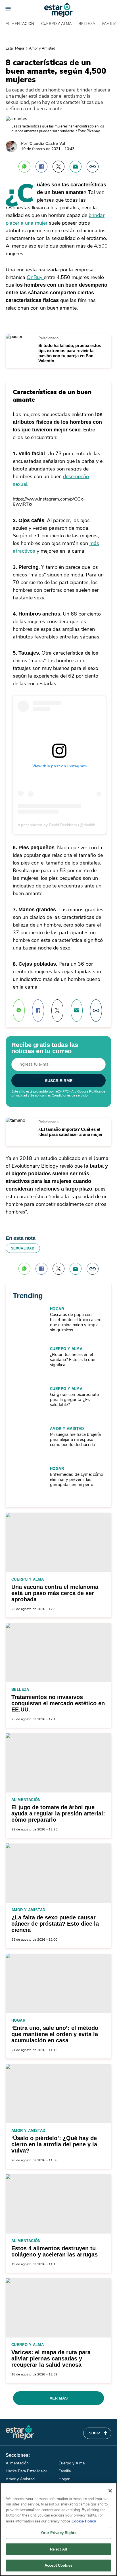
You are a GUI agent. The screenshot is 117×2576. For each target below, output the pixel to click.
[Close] (110, 2491)
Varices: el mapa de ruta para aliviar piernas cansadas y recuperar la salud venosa (51, 2358)
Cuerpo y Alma (57, 24)
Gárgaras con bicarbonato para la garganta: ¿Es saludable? (74, 1400)
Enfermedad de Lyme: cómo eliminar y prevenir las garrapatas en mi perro (77, 1479)
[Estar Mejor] (58, 10)
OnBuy (35, 277)
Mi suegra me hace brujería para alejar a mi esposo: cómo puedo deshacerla (75, 1440)
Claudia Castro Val (47, 143)
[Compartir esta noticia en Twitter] (58, 167)
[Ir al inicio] (20, 2432)
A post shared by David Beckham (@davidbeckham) (64, 825)
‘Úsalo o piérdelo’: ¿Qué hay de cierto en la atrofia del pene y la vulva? (54, 2144)
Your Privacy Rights (58, 2533)
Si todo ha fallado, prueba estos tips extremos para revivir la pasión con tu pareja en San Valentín (70, 353)
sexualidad (23, 1248)
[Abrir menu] (8, 9)
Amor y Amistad (42, 48)
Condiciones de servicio (70, 1095)
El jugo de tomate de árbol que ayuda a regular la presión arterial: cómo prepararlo (58, 1813)
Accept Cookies (58, 2565)
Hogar (57, 1309)
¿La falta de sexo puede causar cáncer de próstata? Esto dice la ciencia (55, 1924)
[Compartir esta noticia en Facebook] (41, 167)
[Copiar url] (93, 167)
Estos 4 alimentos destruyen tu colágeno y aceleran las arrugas (55, 2251)
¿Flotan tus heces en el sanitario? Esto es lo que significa (73, 1360)
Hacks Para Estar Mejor (26, 2471)
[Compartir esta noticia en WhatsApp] (24, 167)
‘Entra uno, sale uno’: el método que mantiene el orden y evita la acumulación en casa (55, 2034)
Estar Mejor (15, 48)
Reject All (58, 2549)
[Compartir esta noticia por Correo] (76, 167)
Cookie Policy (84, 2521)
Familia (65, 2471)
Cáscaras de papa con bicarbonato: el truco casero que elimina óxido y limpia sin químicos (76, 1322)
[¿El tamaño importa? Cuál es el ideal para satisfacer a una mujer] (15, 1120)
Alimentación (20, 24)
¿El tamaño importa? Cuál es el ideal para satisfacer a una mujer (70, 1132)
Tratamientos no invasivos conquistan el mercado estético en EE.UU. (58, 1703)
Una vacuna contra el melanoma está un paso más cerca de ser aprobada (55, 1593)
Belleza (87, 24)
